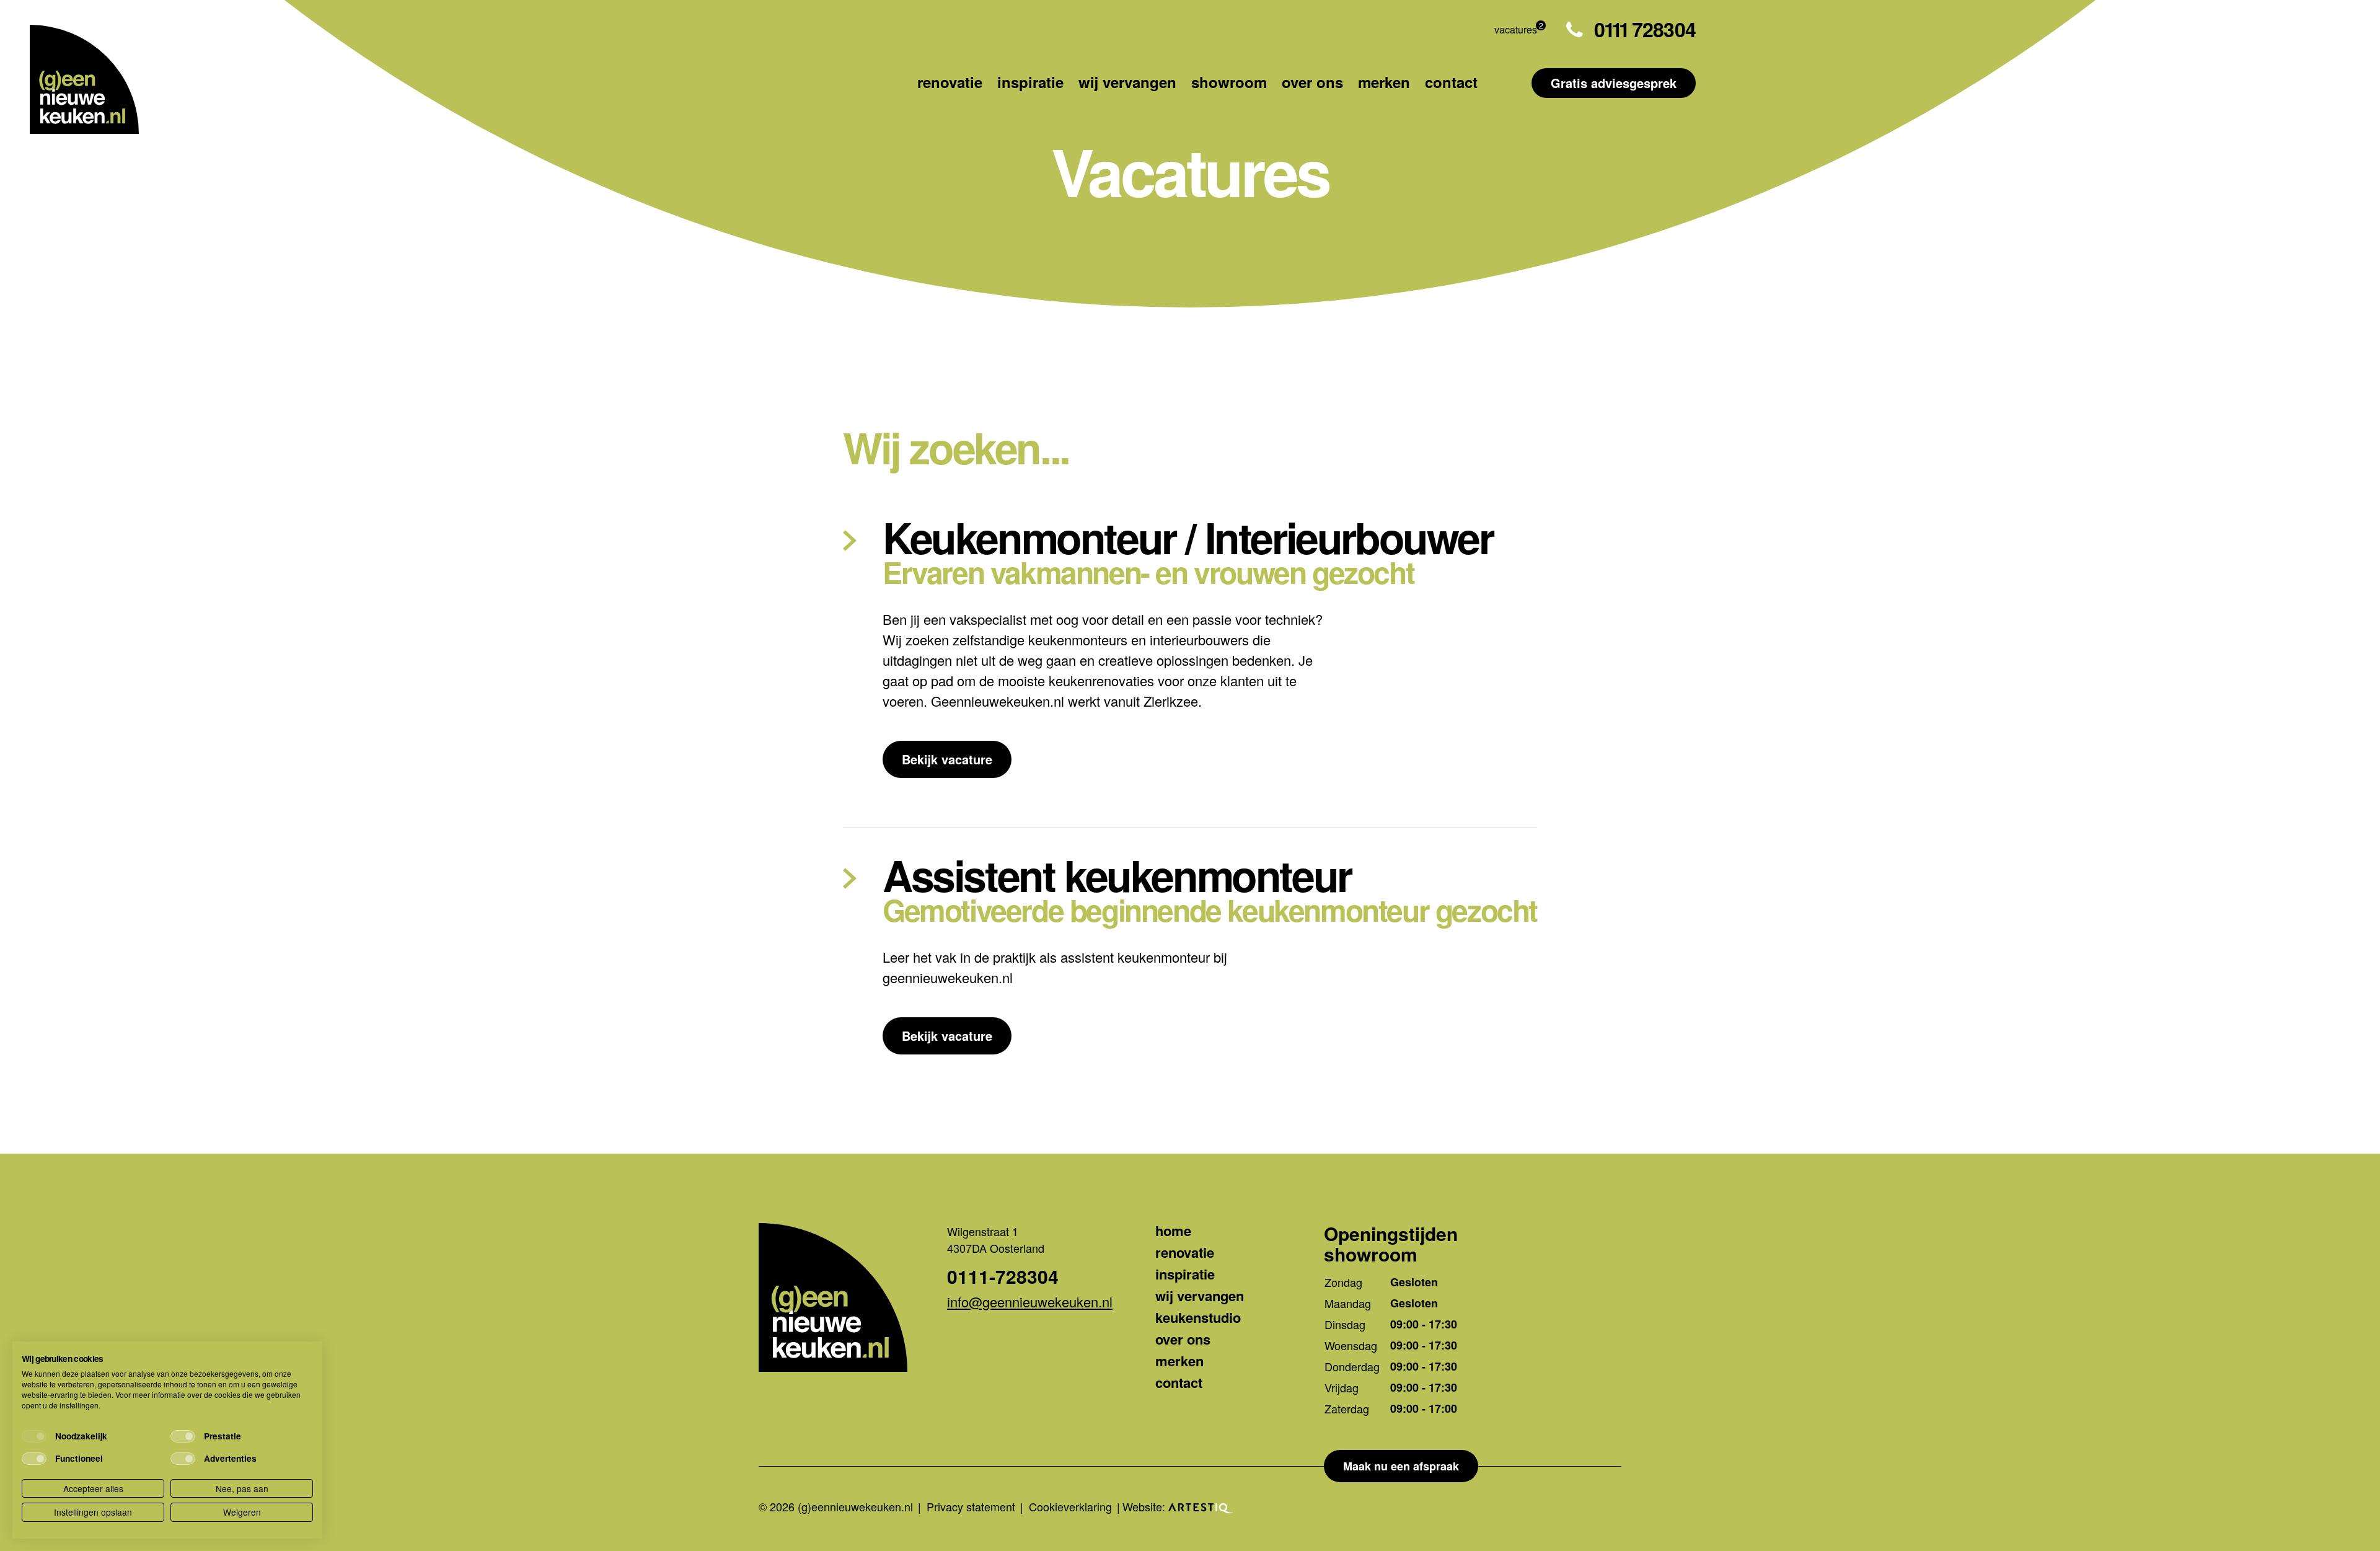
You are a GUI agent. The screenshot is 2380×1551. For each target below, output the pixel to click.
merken (1384, 82)
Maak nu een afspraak (1401, 1466)
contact (1451, 82)
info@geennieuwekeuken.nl (1030, 1301)
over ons (1312, 82)
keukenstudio (1198, 1317)
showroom (1229, 82)
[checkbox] (34, 1436)
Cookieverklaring (1070, 1506)
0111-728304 (1003, 1276)
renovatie (950, 82)
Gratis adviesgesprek (1614, 83)
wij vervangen (1127, 82)
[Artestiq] (1201, 1506)
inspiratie (1030, 82)
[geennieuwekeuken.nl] (84, 79)
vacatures (1516, 29)
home (1173, 1231)
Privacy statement (971, 1506)
